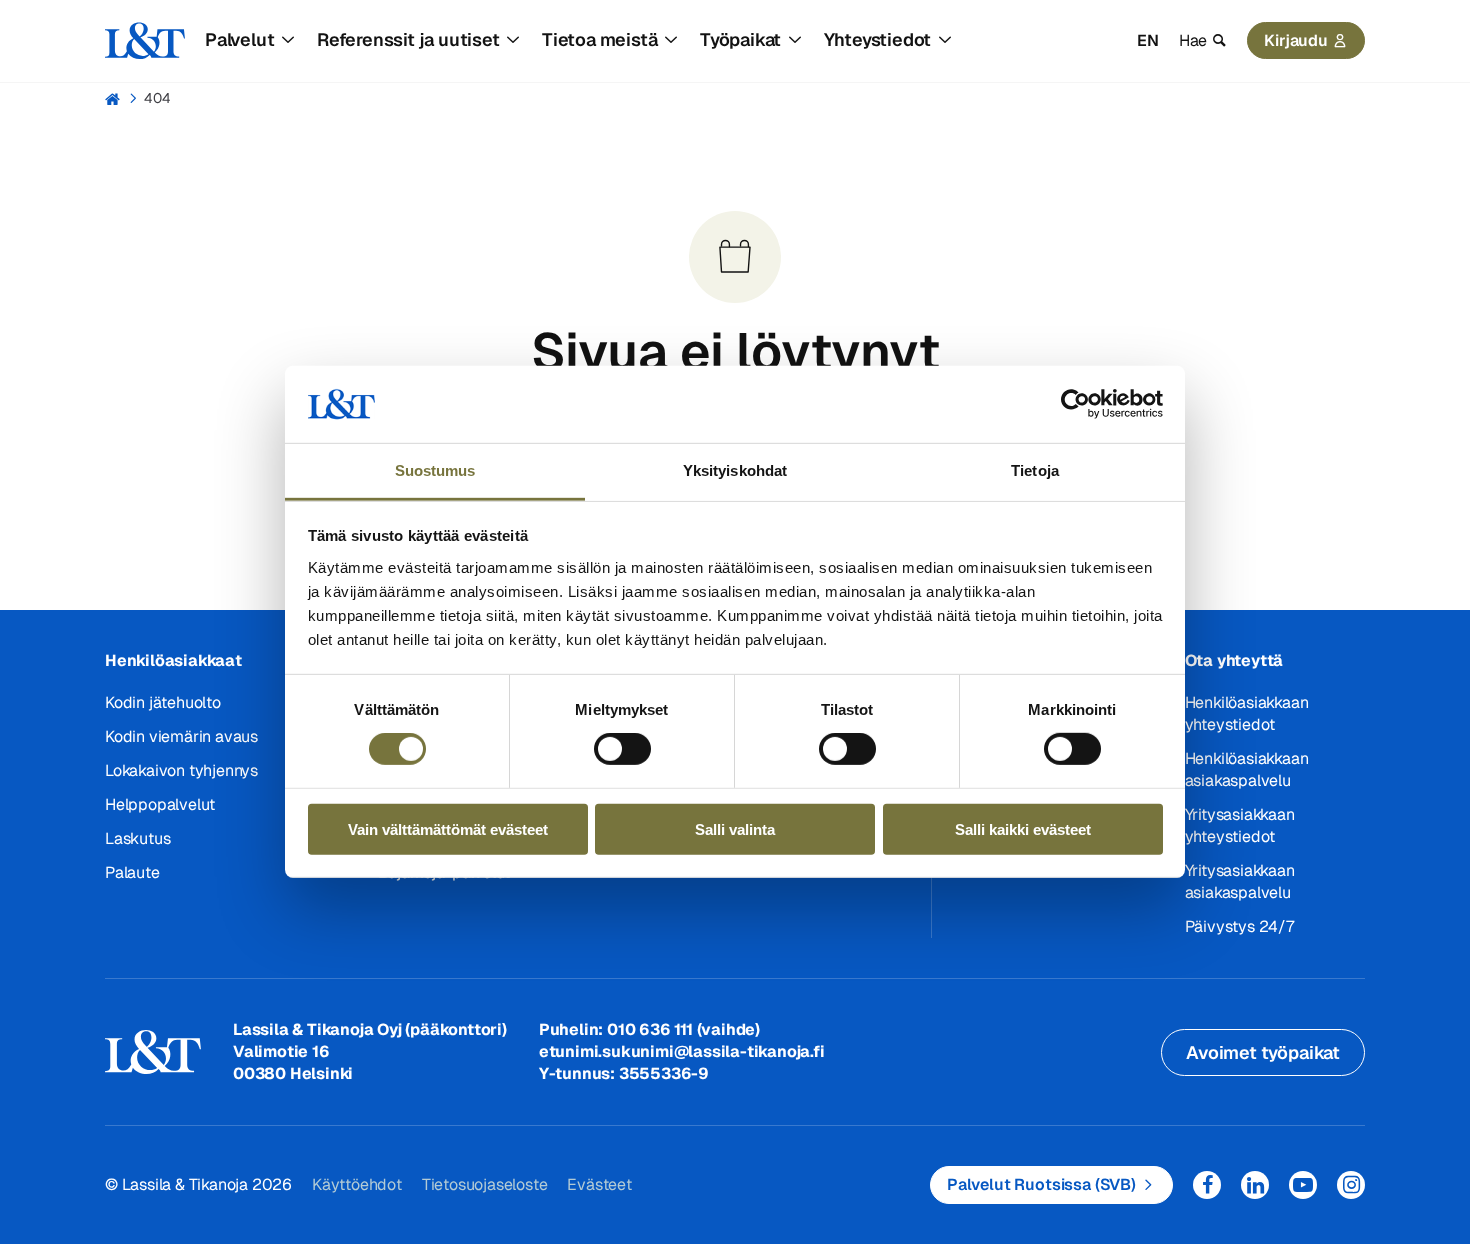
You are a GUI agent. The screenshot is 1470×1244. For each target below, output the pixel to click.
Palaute (132, 872)
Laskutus (137, 838)
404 (157, 98)
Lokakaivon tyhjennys (181, 770)
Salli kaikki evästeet (1023, 828)
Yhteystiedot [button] (878, 39)
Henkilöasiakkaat (173, 660)
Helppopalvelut (160, 804)
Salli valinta (735, 828)
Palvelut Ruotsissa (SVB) (1041, 1184)
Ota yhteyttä (1234, 660)
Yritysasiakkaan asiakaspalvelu (1240, 881)
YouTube (1303, 1185)
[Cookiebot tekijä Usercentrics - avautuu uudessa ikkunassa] (1075, 404)
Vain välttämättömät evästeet (448, 828)
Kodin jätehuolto (163, 702)
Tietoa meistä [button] (599, 39)
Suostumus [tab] (435, 470)
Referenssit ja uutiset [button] (408, 39)
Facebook (1207, 1185)
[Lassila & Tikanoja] (145, 41)
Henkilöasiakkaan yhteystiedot (1247, 713)
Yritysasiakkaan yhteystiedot (1240, 825)
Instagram (1351, 1185)
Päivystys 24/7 (1239, 926)
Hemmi (113, 99)
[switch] (622, 749)
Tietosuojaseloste (485, 1184)
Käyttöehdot (357, 1184)
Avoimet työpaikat (1263, 1052)
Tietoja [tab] (1035, 470)
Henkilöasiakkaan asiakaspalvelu (1247, 769)
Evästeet (599, 1184)
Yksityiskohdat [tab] (735, 470)
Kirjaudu (1296, 40)
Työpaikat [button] (740, 39)
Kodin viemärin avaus (181, 736)
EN (1148, 40)
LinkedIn (1255, 1185)
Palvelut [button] (239, 39)
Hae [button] (1193, 40)
